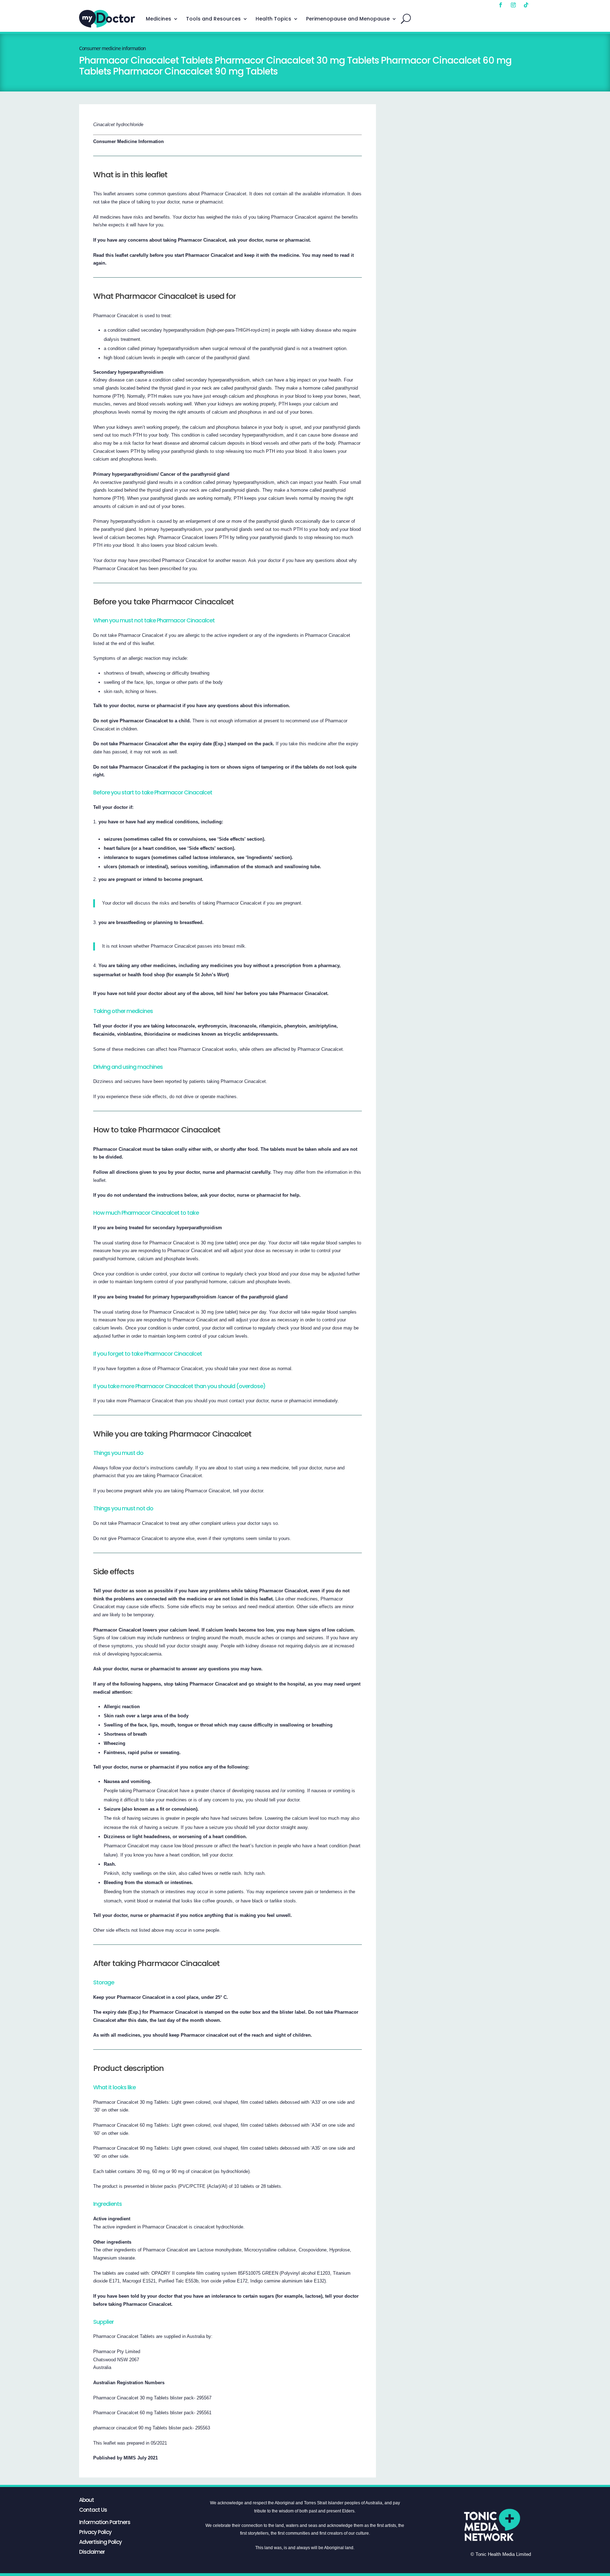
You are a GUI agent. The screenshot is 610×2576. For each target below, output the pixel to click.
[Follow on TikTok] (526, 5)
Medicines (159, 19)
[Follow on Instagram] (513, 5)
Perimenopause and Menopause (348, 19)
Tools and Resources (213, 19)
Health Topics (273, 19)
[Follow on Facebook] (501, 5)
